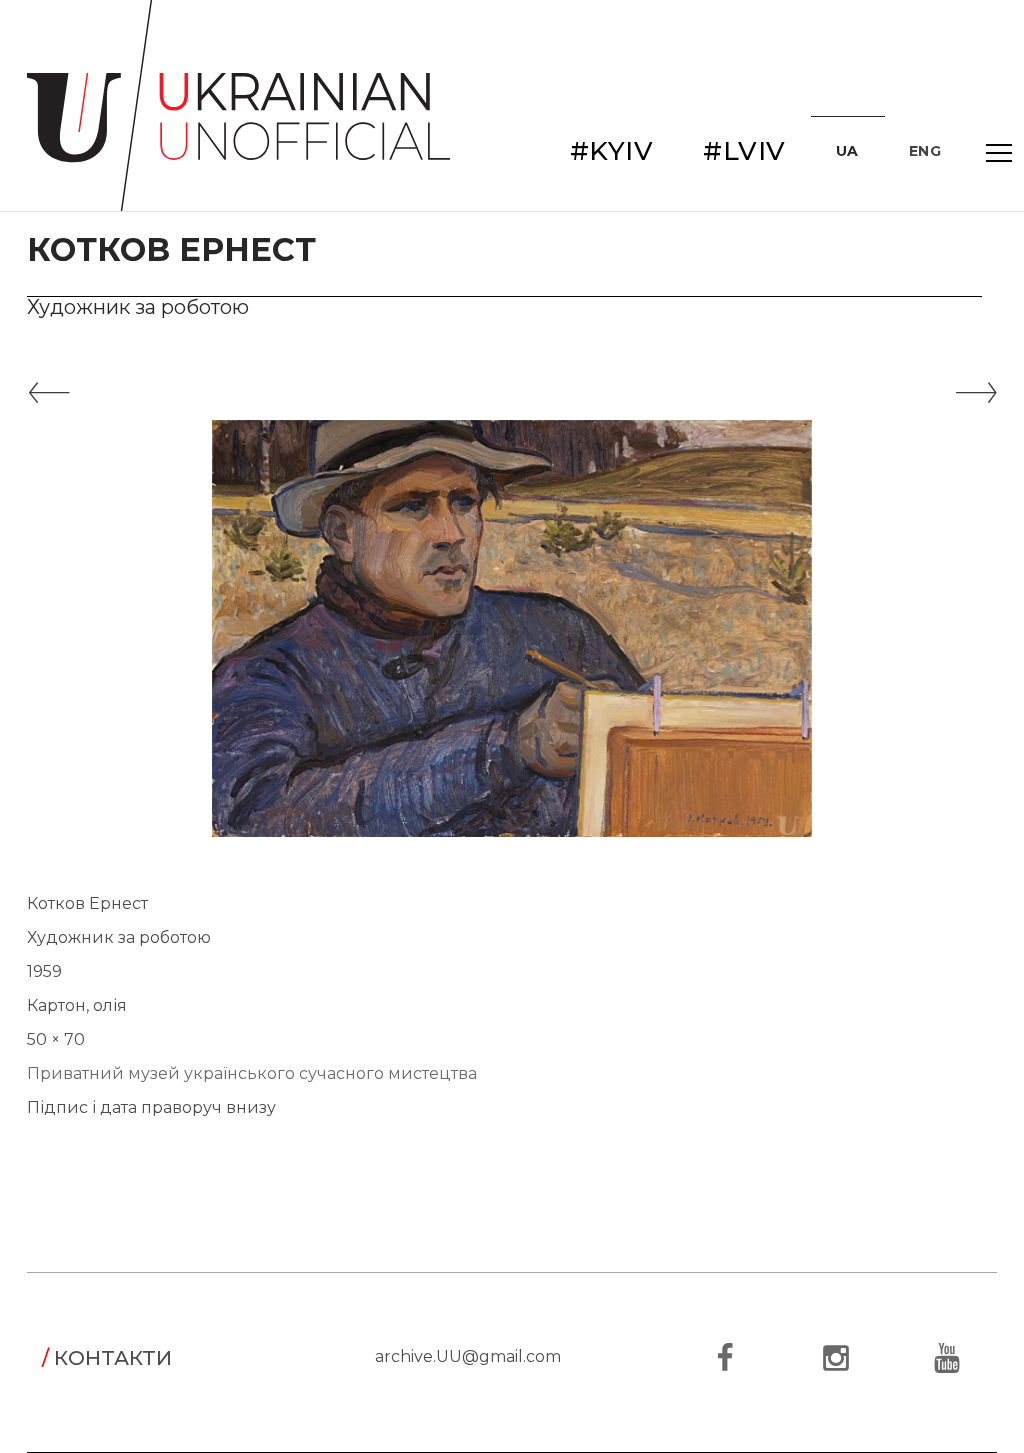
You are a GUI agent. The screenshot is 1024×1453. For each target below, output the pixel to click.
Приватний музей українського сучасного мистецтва (252, 1073)
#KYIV (612, 151)
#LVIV (744, 151)
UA (847, 151)
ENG (925, 151)
